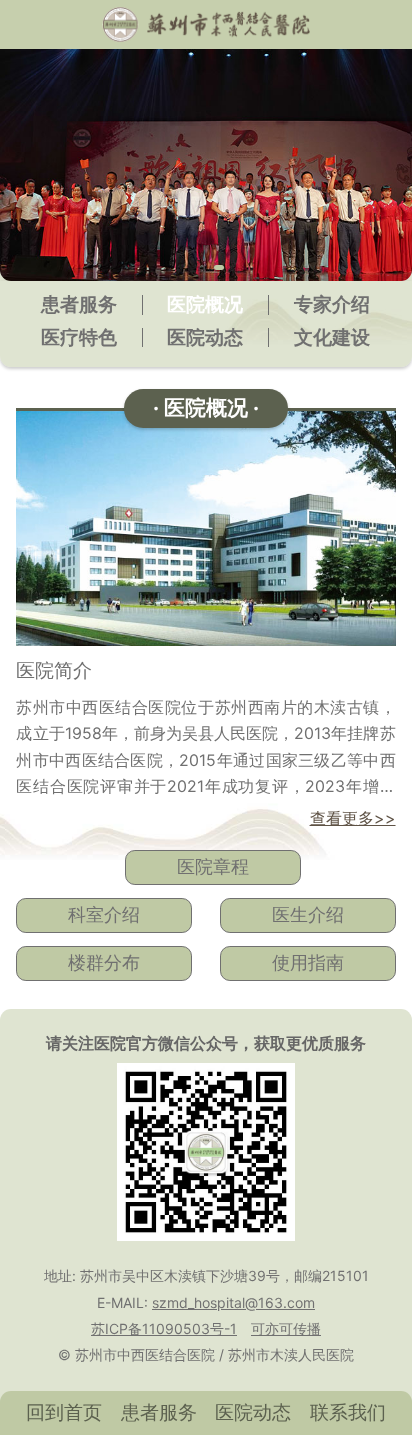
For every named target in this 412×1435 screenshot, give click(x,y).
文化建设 (332, 337)
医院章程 (213, 866)
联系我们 (348, 1412)
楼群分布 (104, 962)
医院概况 (205, 304)
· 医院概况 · (206, 407)
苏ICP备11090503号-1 (164, 1328)
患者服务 (79, 304)
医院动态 (205, 337)
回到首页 (64, 1412)
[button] (193, 267)
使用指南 (308, 962)
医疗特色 (79, 337)
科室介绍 (104, 914)
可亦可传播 (286, 1328)
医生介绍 (308, 914)
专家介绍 (332, 304)
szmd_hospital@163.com (233, 1302)
